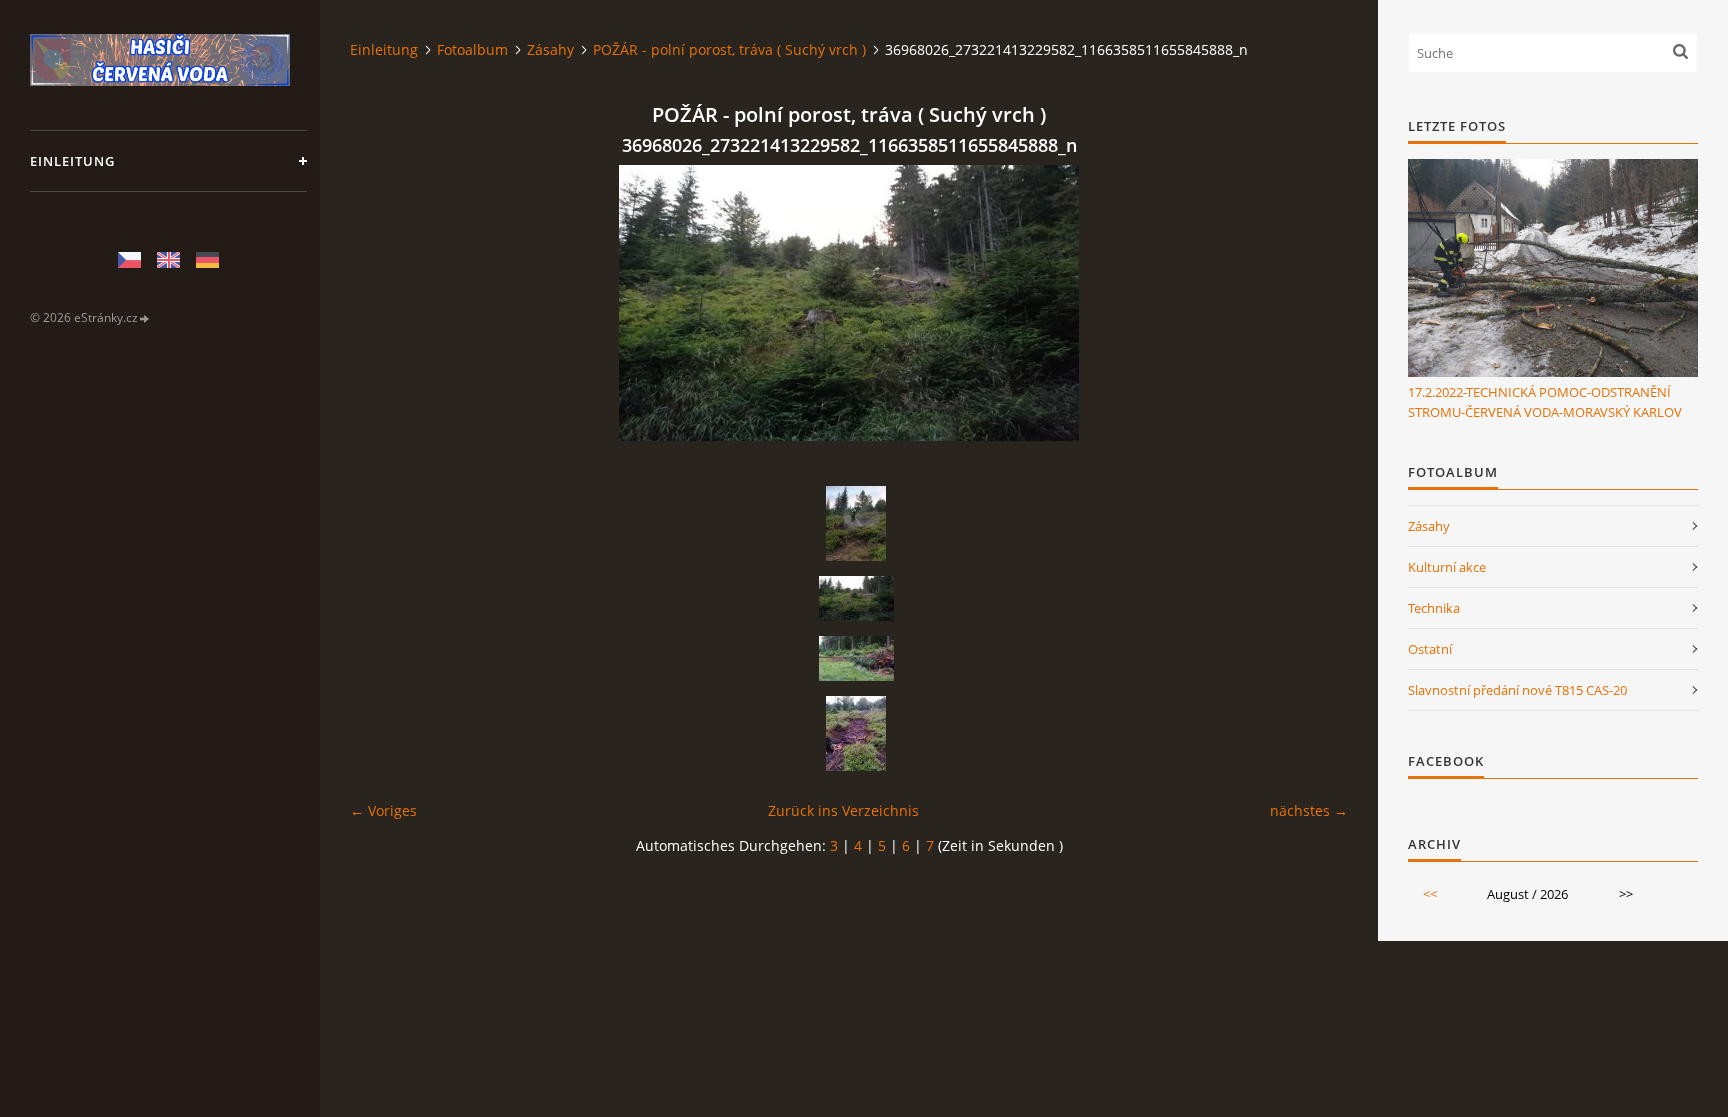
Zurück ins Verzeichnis (843, 810)
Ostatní (1430, 649)
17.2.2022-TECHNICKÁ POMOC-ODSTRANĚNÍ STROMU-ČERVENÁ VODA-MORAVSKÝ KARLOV (1545, 402)
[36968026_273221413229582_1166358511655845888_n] (856, 598)
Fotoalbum (472, 49)
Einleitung (72, 161)
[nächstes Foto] (1315, 303)
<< (1430, 894)
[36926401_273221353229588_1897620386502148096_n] (856, 523)
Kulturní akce (1447, 567)
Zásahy (550, 49)
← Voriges (383, 810)
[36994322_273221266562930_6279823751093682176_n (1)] (856, 733)
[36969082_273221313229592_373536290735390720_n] (856, 658)
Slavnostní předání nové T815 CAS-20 (1517, 690)
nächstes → (1309, 810)
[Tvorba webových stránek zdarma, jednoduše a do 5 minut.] (145, 318)
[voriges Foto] (382, 303)
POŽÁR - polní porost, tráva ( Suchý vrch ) (729, 49)
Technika (1434, 608)
